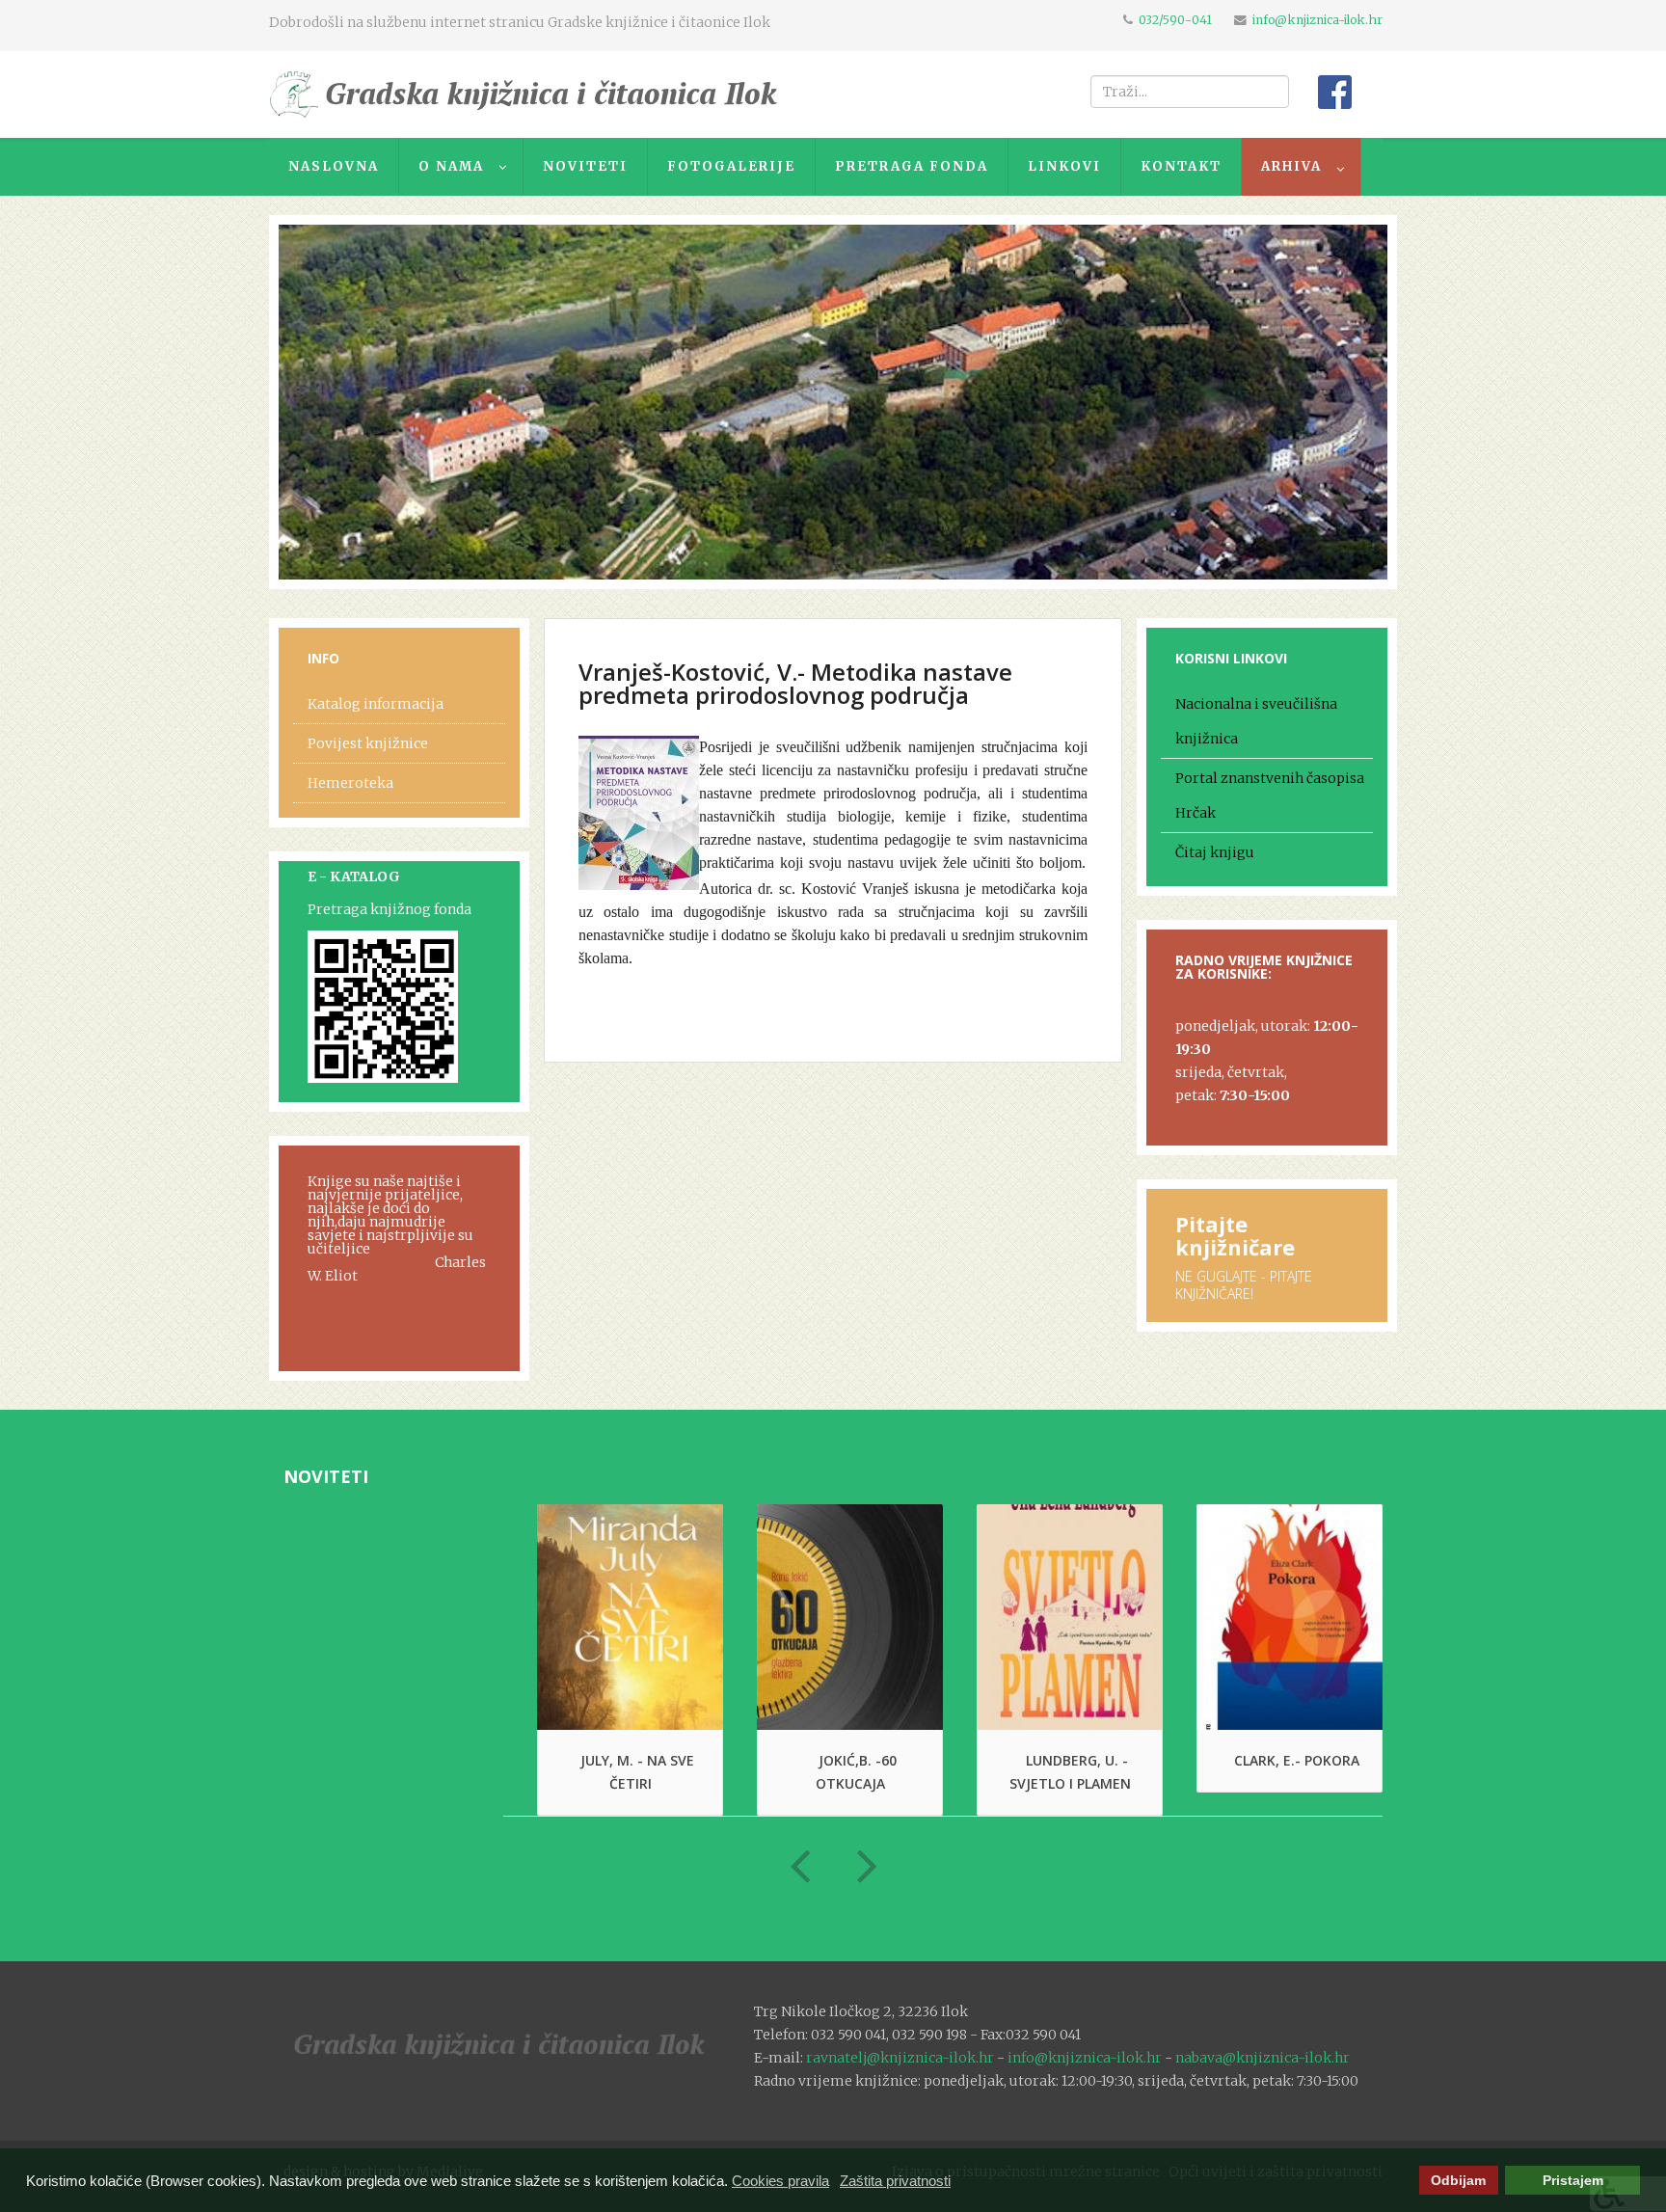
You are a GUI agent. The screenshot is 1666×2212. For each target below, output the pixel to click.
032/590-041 (1175, 20)
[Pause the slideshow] (1329, 402)
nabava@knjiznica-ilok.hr (1263, 2058)
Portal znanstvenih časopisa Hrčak (1270, 796)
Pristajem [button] (1573, 2181)
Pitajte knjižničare (1235, 1235)
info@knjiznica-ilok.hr (1317, 20)
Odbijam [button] (1458, 2181)
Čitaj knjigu (1215, 852)
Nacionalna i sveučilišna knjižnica (1256, 721)
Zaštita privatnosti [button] (895, 2181)
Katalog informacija (376, 704)
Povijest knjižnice (368, 743)
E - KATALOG (354, 877)
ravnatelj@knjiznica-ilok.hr (900, 2058)
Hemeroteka (350, 783)
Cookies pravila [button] (780, 2181)
